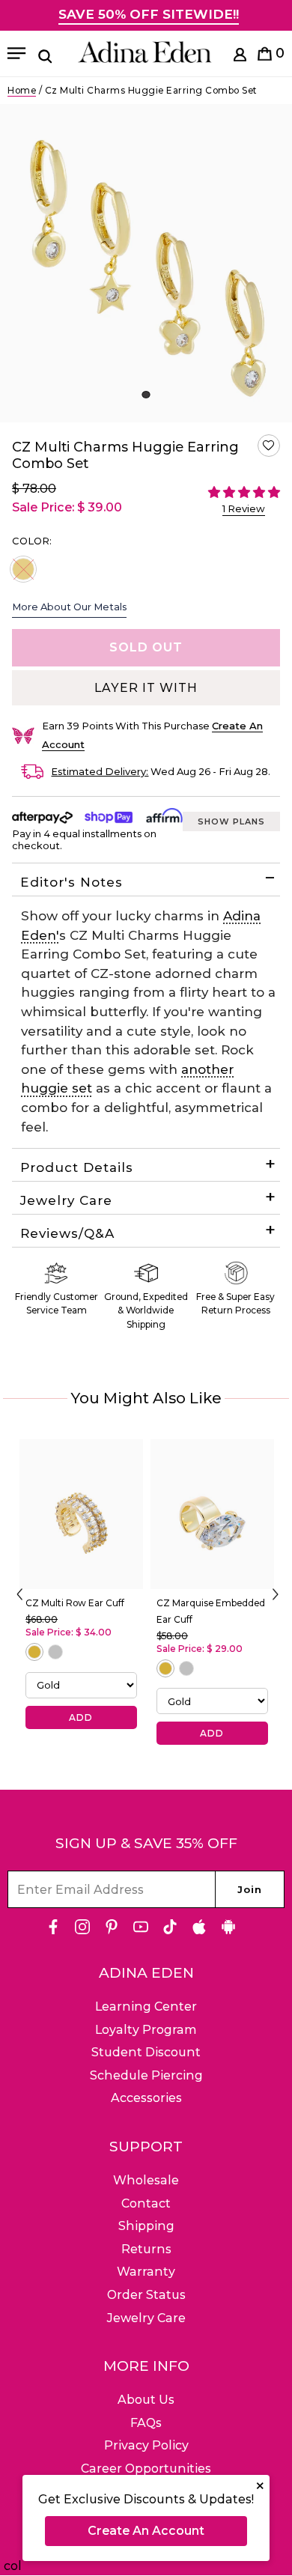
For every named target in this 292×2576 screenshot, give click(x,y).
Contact (146, 2203)
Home (22, 90)
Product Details (77, 1167)
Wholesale (146, 2180)
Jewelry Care (66, 1200)
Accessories (146, 2098)
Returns (146, 2249)
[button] (269, 446)
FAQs (146, 2423)
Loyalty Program (146, 2030)
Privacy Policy (146, 2445)
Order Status (146, 2295)
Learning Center (146, 2007)
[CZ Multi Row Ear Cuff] (81, 1514)
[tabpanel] (146, 263)
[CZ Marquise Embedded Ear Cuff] (212, 1514)
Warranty (146, 2272)
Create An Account (146, 2531)
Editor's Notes (72, 882)
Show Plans (231, 821)
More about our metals (69, 607)
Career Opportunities (146, 2469)
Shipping (146, 2226)
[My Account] (240, 57)
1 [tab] (146, 395)
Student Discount (146, 2052)
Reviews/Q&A (67, 1233)
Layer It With (146, 688)
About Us (146, 2400)
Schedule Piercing (146, 2075)
